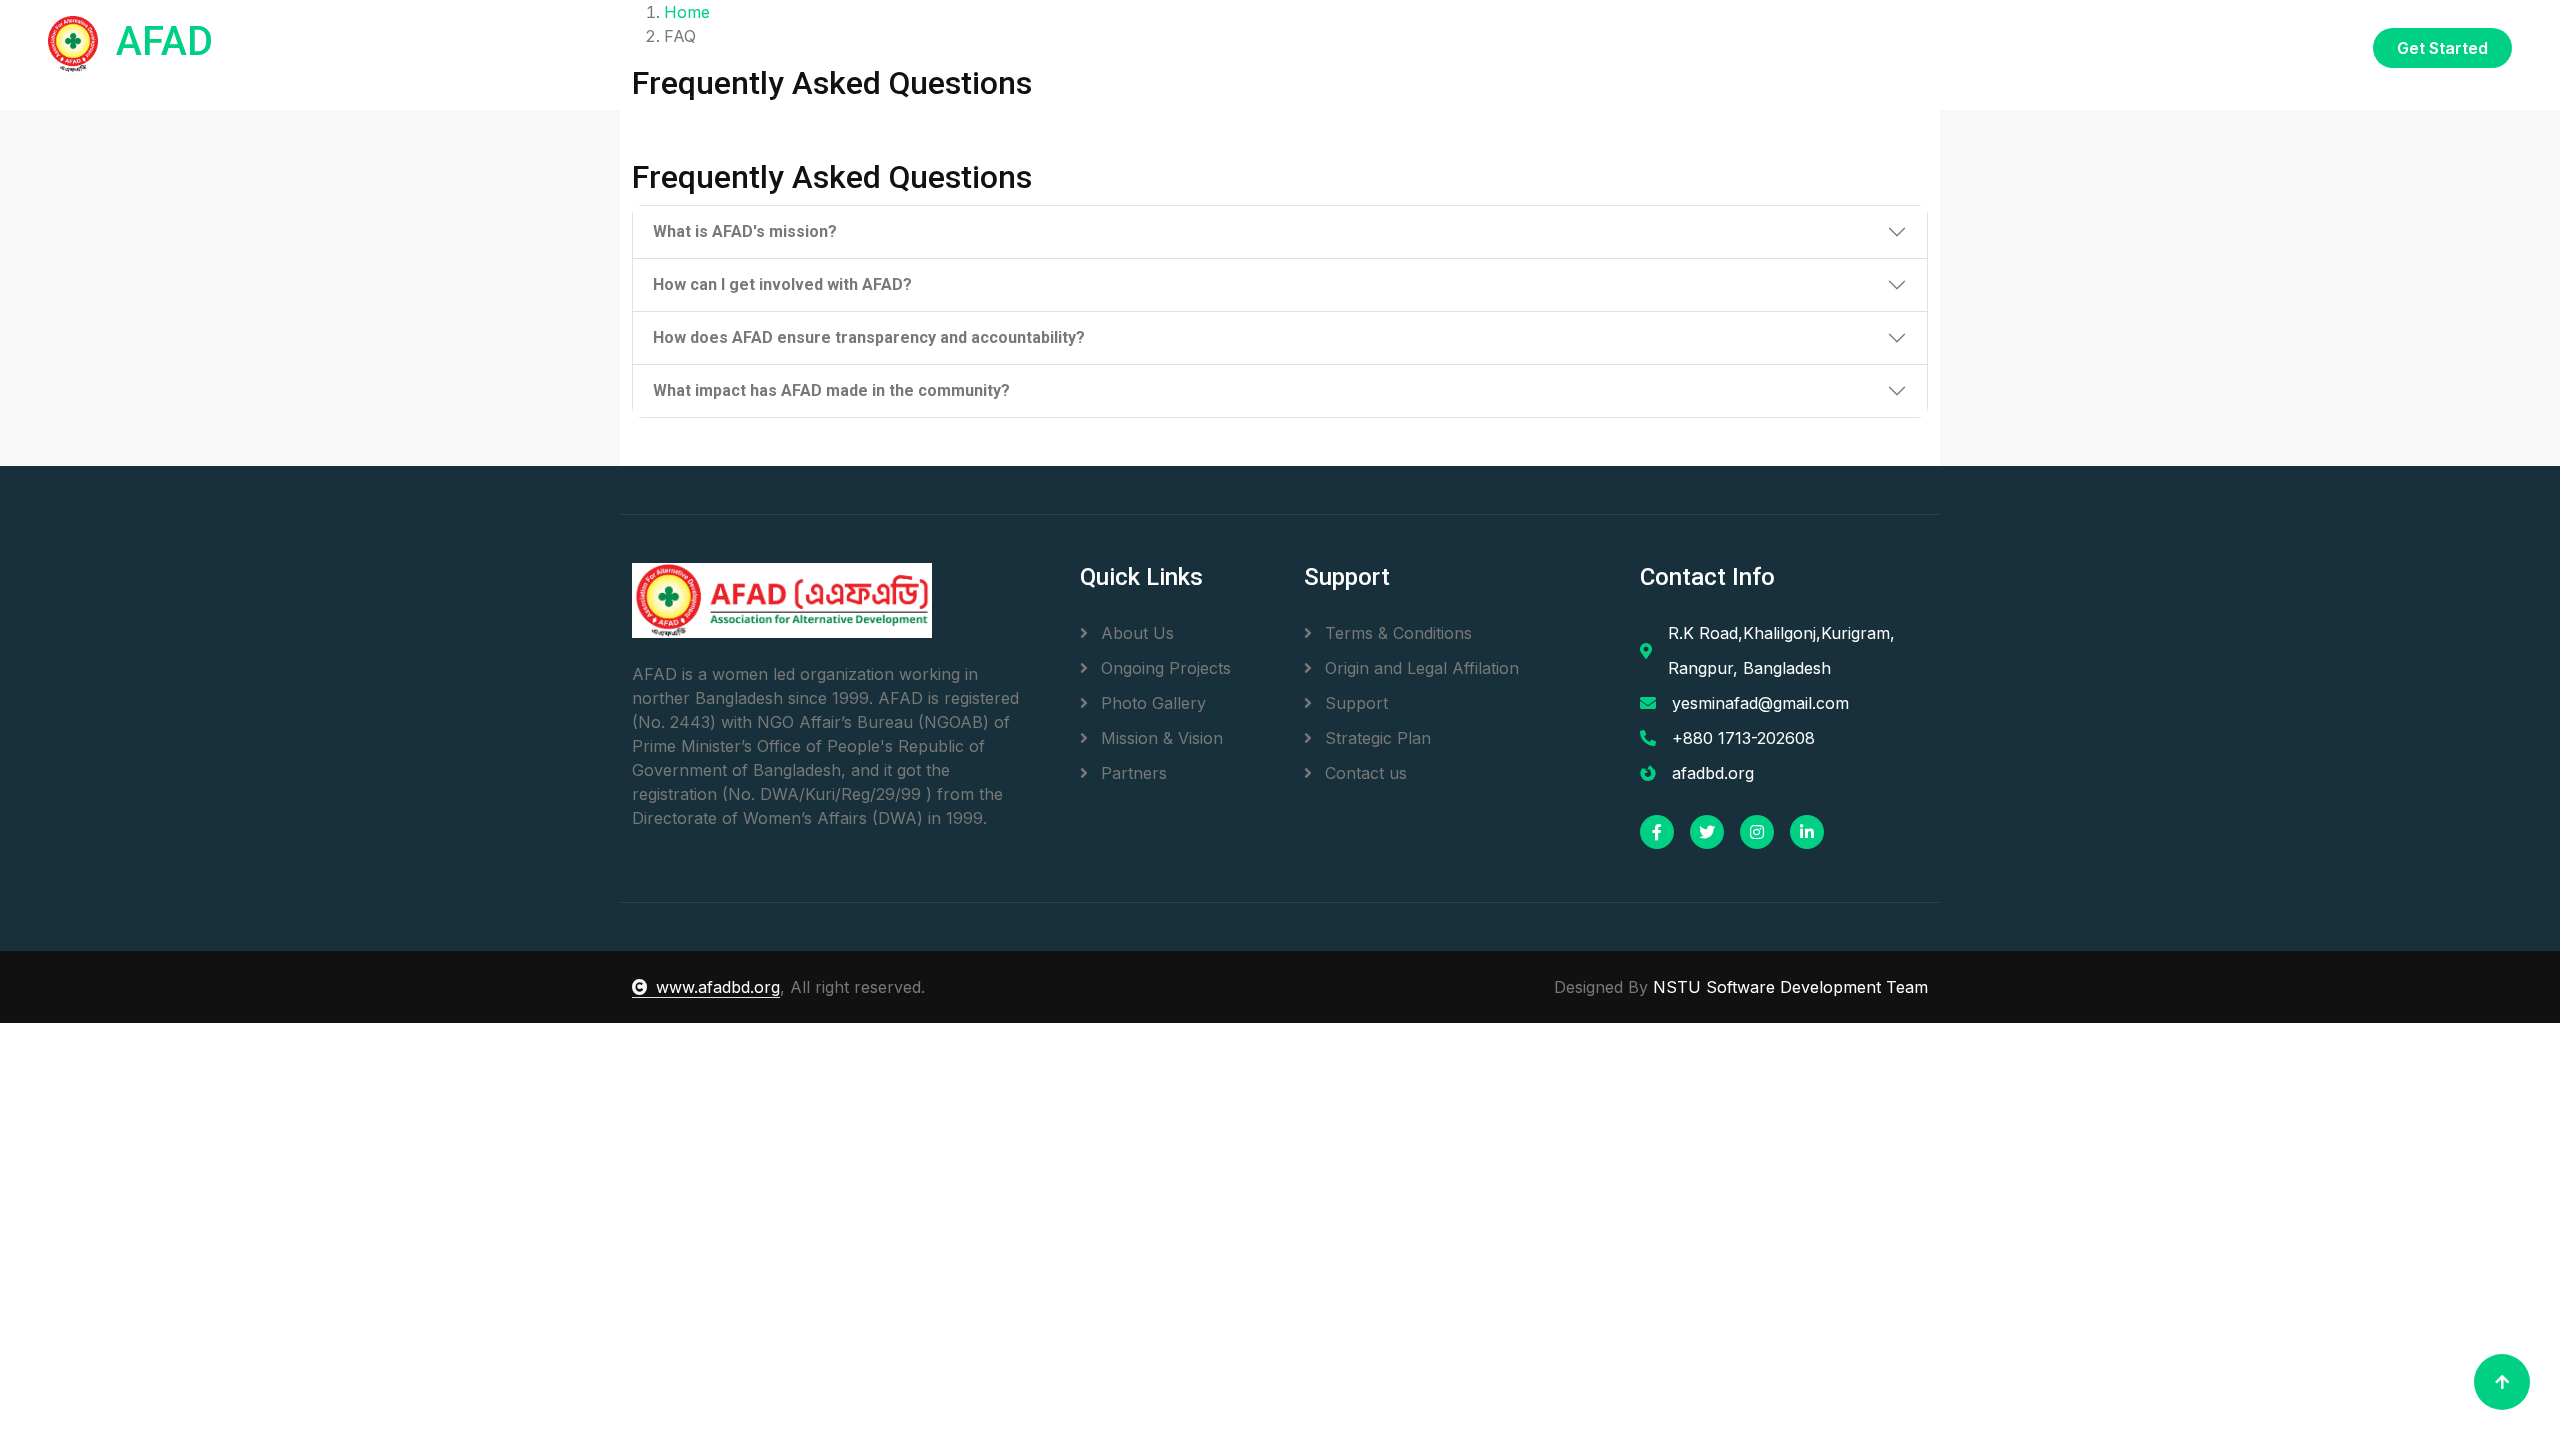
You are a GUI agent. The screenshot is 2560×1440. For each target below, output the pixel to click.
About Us (1135, 633)
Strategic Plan (1375, 738)
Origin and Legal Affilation (1419, 668)
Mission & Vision (1159, 738)
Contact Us (2306, 47)
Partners (1131, 773)
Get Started (2442, 48)
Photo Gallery (1151, 703)
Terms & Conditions (1396, 633)
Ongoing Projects (1163, 668)
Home (1857, 47)
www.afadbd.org (718, 987)
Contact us (1363, 773)
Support (1354, 703)
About (1927, 47)
